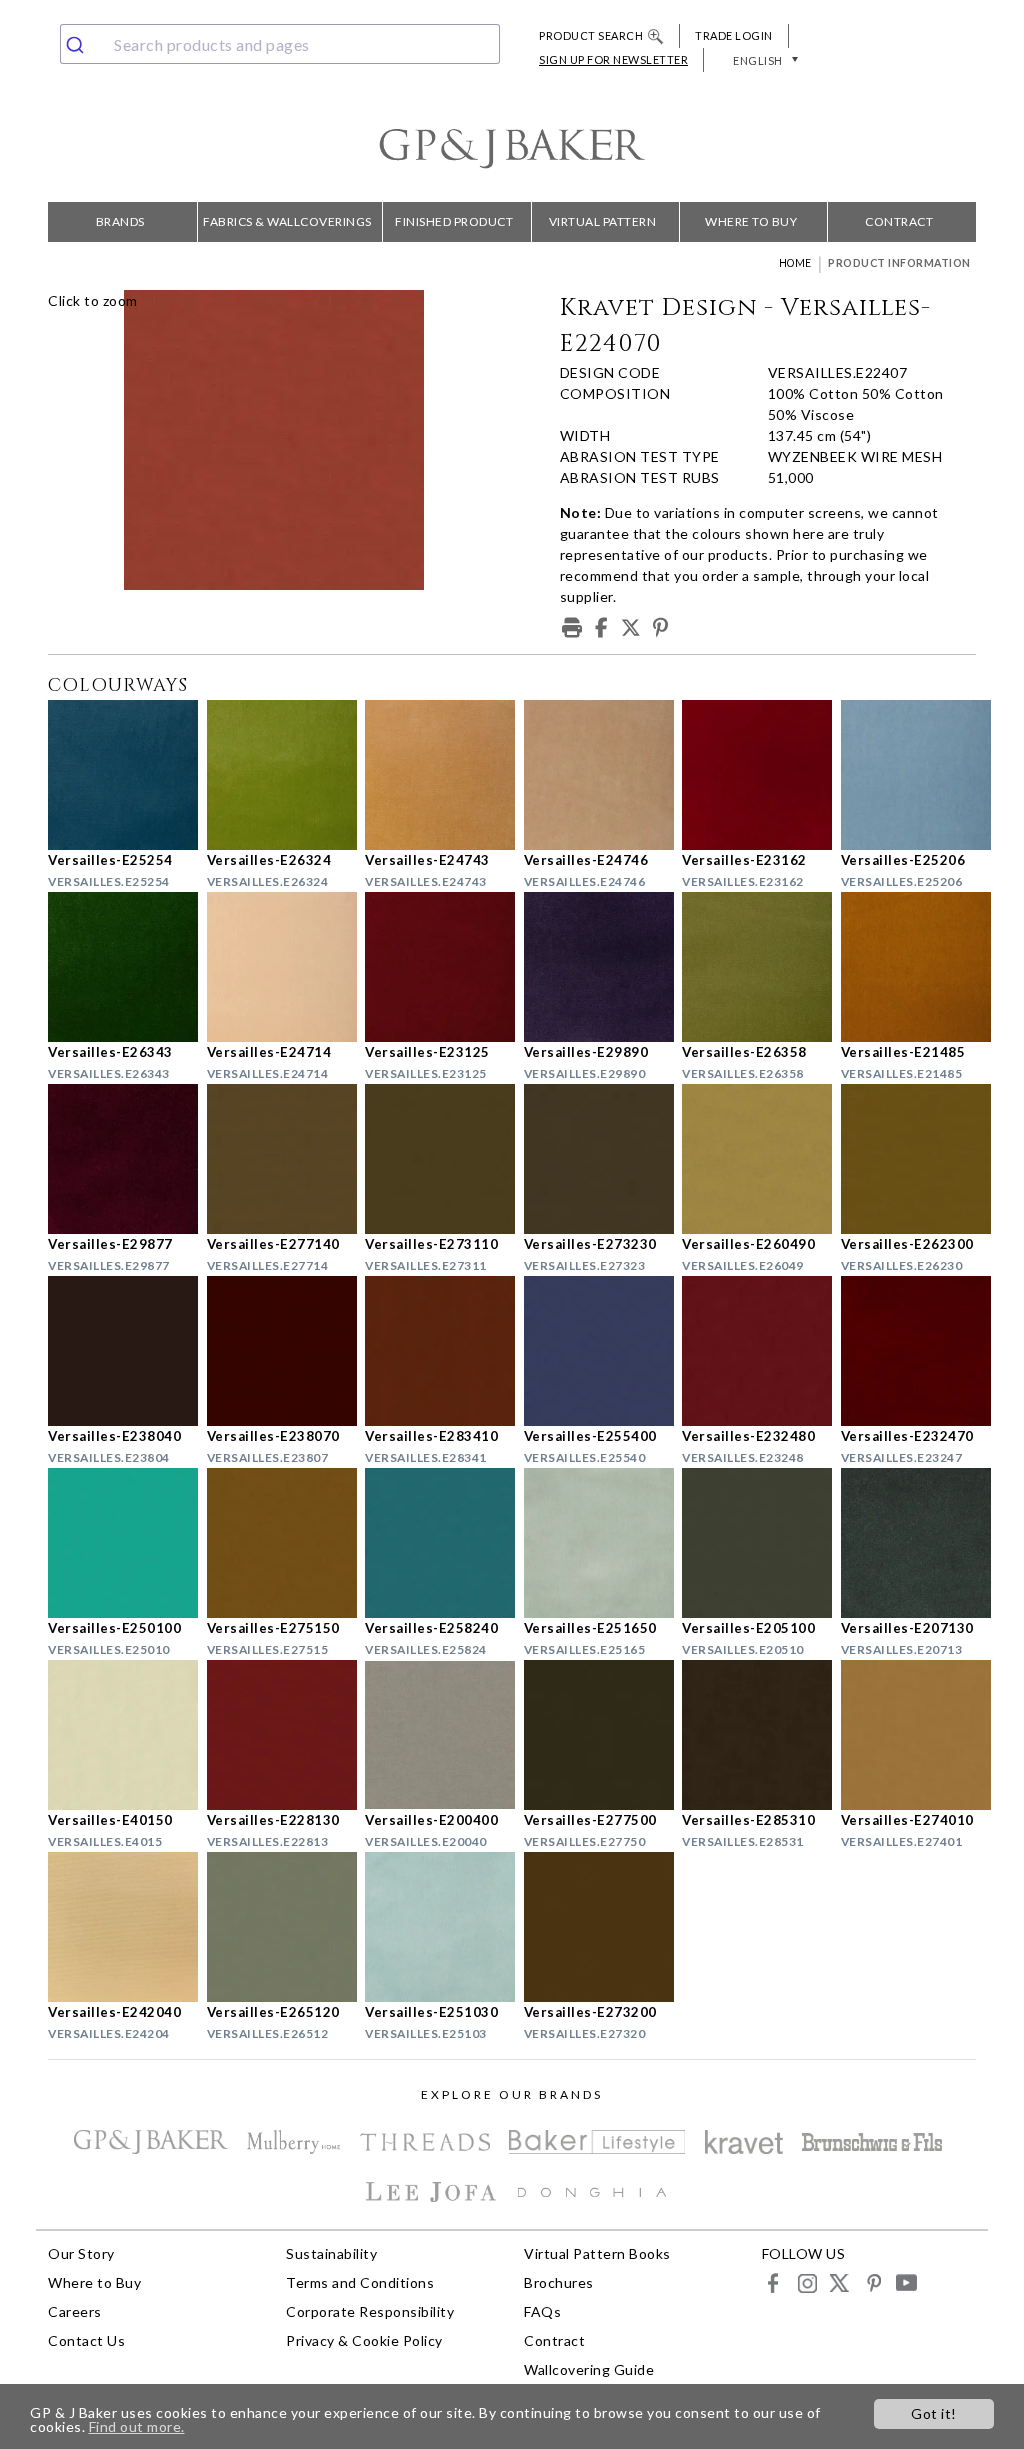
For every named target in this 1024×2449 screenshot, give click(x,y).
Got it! (934, 2413)
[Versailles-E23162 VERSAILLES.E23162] (749, 775)
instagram (806, 2282)
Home (795, 263)
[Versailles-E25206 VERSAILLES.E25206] (908, 775)
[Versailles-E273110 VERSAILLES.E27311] (432, 1159)
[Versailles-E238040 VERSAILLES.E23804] (115, 1351)
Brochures (559, 2282)
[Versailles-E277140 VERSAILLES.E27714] (274, 1159)
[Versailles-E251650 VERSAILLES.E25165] (591, 1543)
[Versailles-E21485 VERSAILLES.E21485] (908, 967)
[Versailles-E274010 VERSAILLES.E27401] (908, 1735)
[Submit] (82, 44)
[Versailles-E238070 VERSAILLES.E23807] (274, 1351)
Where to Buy (751, 221)
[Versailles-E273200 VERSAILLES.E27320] (591, 1927)
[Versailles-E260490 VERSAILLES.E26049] (749, 1159)
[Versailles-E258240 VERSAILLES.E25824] (432, 1543)
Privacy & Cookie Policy (364, 2340)
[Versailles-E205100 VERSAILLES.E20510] (749, 1543)
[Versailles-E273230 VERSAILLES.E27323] (591, 1159)
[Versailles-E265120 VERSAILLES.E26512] (274, 1927)
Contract (899, 221)
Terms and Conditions (360, 2282)
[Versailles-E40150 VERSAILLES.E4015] (115, 1735)
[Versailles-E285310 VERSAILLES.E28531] (749, 1735)
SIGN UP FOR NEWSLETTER (613, 59)
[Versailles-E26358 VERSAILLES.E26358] (749, 967)
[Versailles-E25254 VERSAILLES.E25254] (115, 775)
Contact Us (86, 2340)
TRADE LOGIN (734, 35)
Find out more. (137, 2426)
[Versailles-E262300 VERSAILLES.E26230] (908, 1159)
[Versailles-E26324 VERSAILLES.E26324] (274, 775)
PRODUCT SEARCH (591, 35)
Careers (75, 2311)
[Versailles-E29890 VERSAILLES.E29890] (591, 967)
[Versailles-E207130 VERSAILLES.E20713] (908, 1543)
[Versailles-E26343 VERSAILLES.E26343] (115, 967)
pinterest (872, 2282)
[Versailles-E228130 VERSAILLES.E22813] (274, 1735)
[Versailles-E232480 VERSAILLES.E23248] (749, 1351)
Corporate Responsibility (370, 2311)
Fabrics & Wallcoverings (287, 221)
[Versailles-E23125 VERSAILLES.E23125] (432, 967)
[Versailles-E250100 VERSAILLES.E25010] (115, 1543)
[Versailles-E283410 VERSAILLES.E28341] (432, 1351)
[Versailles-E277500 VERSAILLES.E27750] (591, 1735)
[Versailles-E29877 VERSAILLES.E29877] (115, 1159)
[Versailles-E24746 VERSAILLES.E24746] (591, 775)
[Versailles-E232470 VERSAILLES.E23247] (908, 1351)
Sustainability (331, 2253)
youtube (905, 2282)
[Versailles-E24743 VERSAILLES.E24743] (432, 775)
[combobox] (280, 44)
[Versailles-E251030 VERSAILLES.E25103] (432, 1927)
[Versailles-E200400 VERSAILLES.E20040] (432, 1735)
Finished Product (454, 221)
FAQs (542, 2311)
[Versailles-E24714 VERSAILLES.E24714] (274, 967)
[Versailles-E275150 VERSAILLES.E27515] (274, 1543)
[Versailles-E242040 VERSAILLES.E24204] (115, 1927)
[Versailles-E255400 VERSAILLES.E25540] (591, 1351)
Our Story (81, 2253)
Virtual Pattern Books (603, 228)
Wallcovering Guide (589, 2369)
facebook (773, 2282)
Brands (120, 221)
